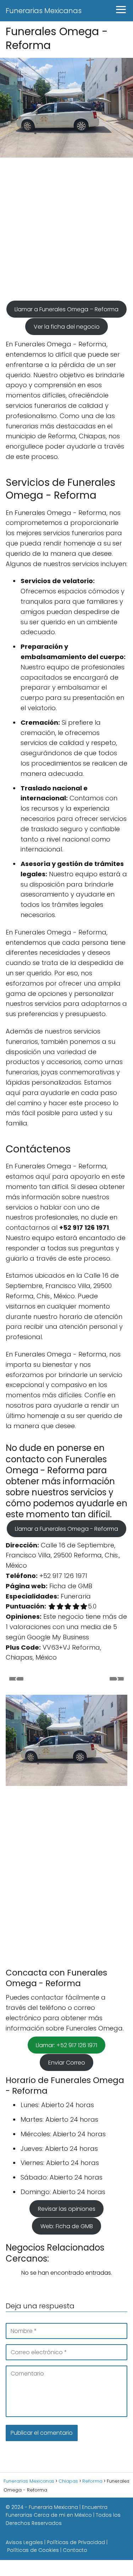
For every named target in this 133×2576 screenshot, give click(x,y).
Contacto (75, 2550)
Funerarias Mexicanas (44, 11)
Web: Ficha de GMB (67, 2226)
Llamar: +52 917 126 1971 (66, 2045)
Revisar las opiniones (67, 2209)
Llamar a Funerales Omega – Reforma (66, 309)
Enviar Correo (67, 2062)
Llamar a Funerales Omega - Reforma (66, 1529)
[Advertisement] (66, 232)
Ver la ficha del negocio (67, 326)
